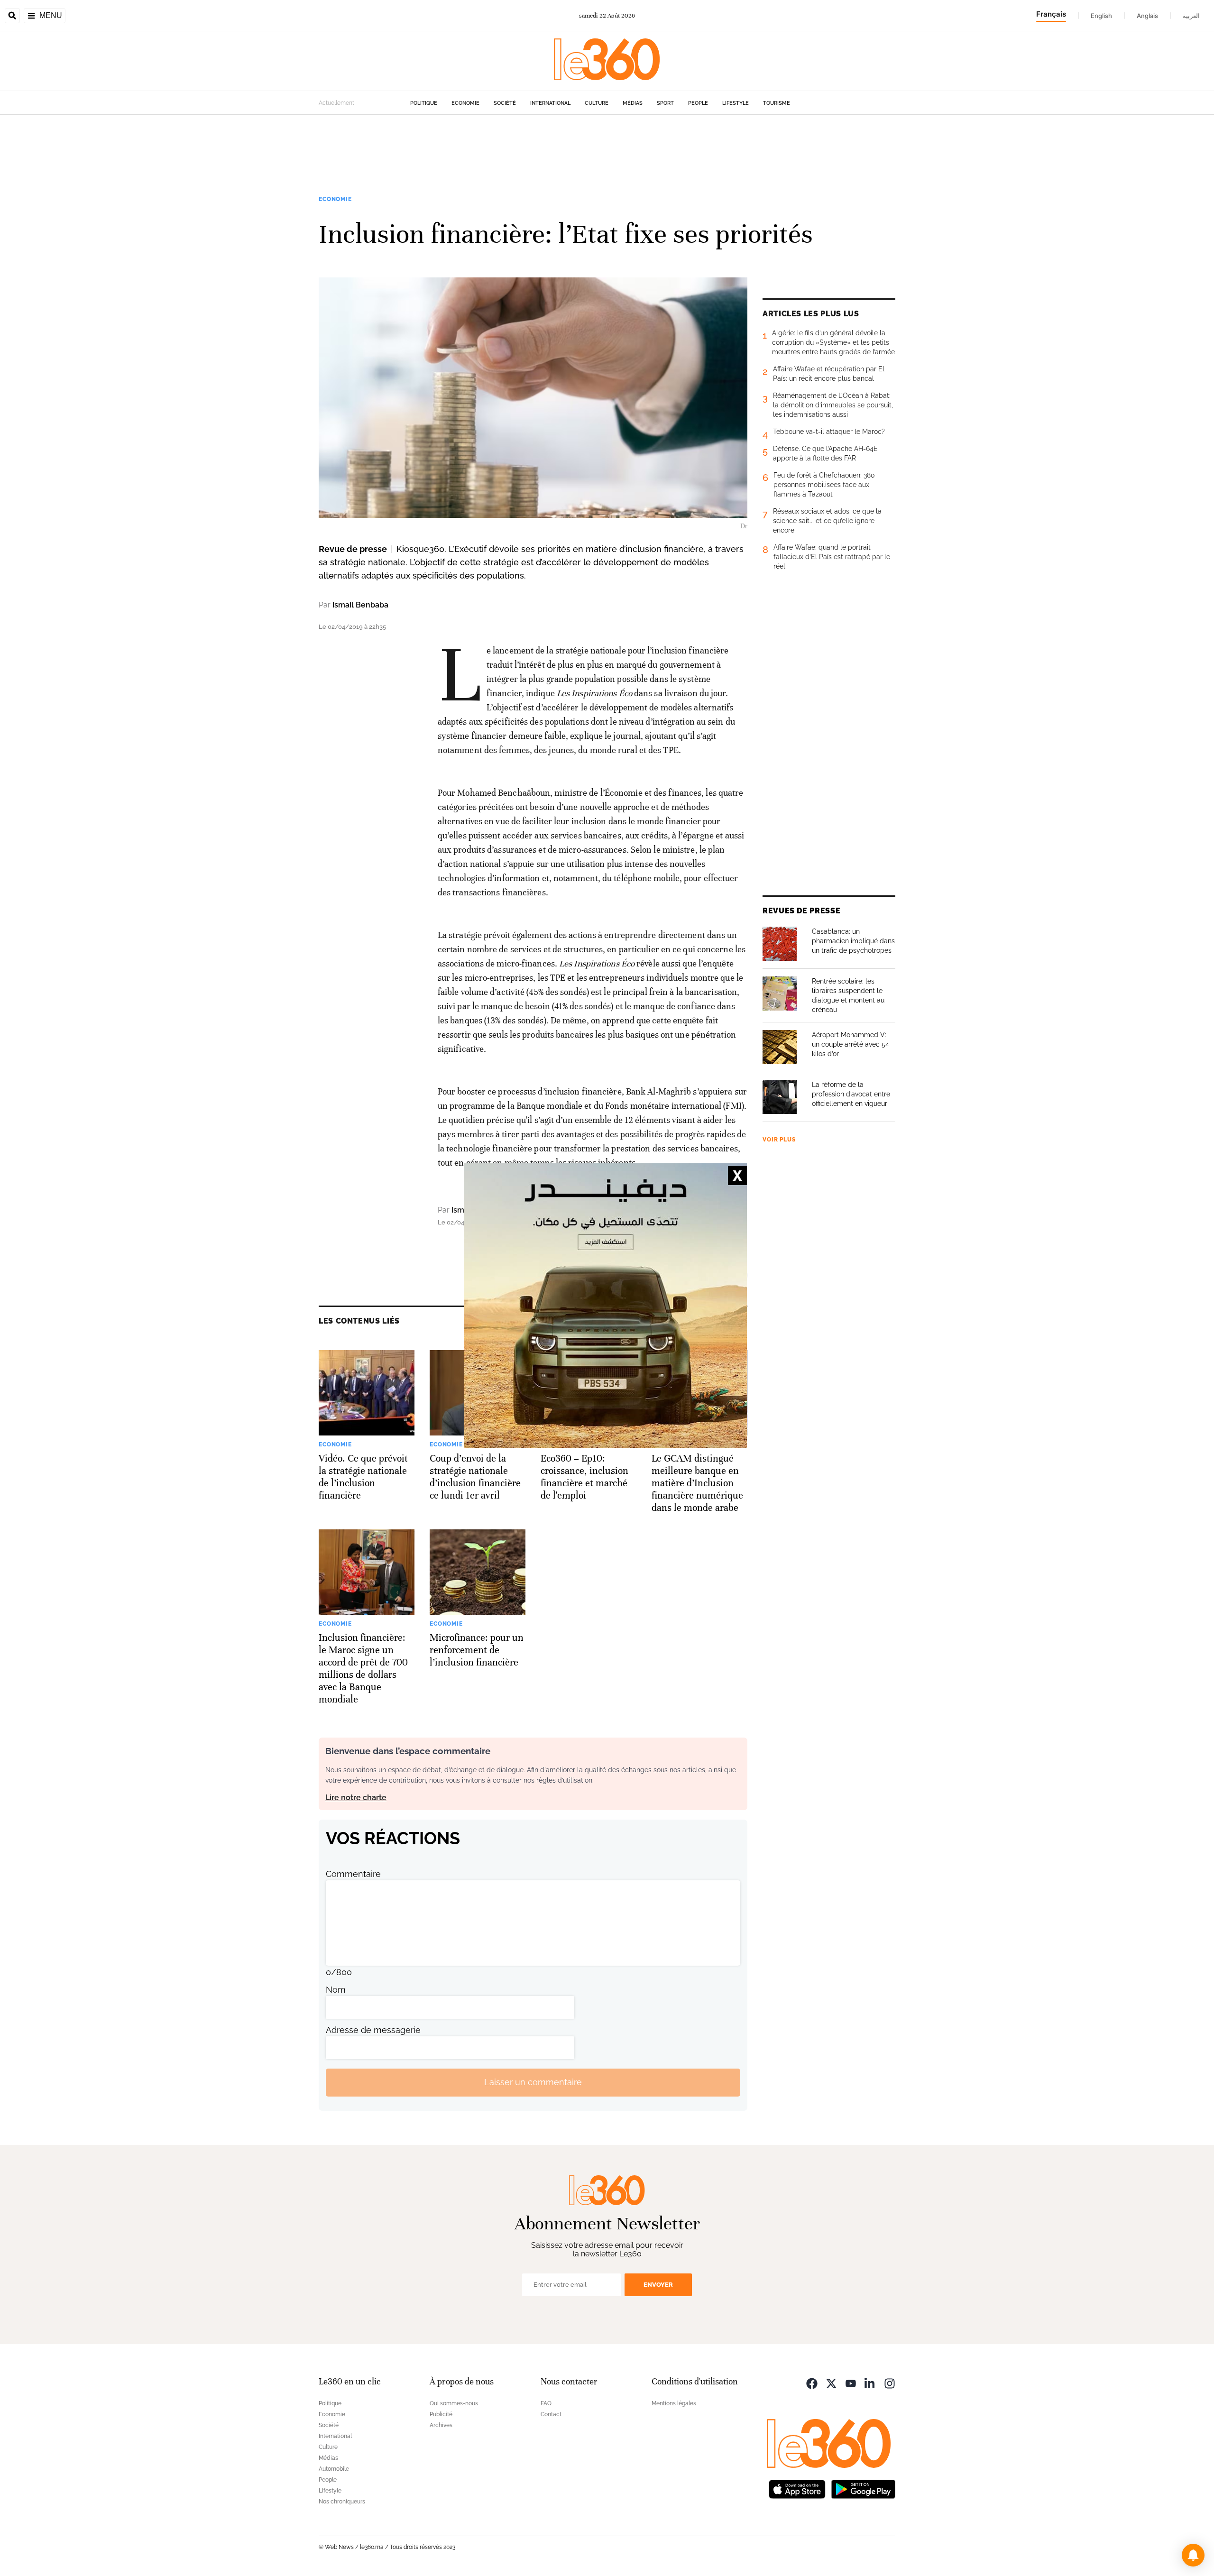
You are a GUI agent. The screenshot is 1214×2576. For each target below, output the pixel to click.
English (1101, 16)
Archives (441, 2425)
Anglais (1147, 16)
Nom (336, 1990)
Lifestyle (736, 103)
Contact (551, 2414)
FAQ (546, 2403)
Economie (465, 103)
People (698, 103)
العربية (1191, 16)
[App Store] (797, 2489)
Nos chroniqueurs (342, 2502)
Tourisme (777, 103)
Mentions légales (674, 2403)
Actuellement (336, 103)
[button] (1193, 2555)
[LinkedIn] (870, 2383)
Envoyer (658, 2285)
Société (505, 103)
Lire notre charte (356, 1798)
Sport (665, 103)
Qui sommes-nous (454, 2403)
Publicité (441, 2414)
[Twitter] (831, 2383)
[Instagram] (890, 2383)
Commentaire (353, 1874)
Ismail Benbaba (360, 605)
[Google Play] (863, 2489)
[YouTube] (851, 2383)
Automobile (334, 2469)
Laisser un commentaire (533, 2082)
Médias (633, 103)
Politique (424, 103)
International (550, 103)
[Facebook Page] (812, 2383)
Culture (597, 103)
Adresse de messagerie (373, 2030)
